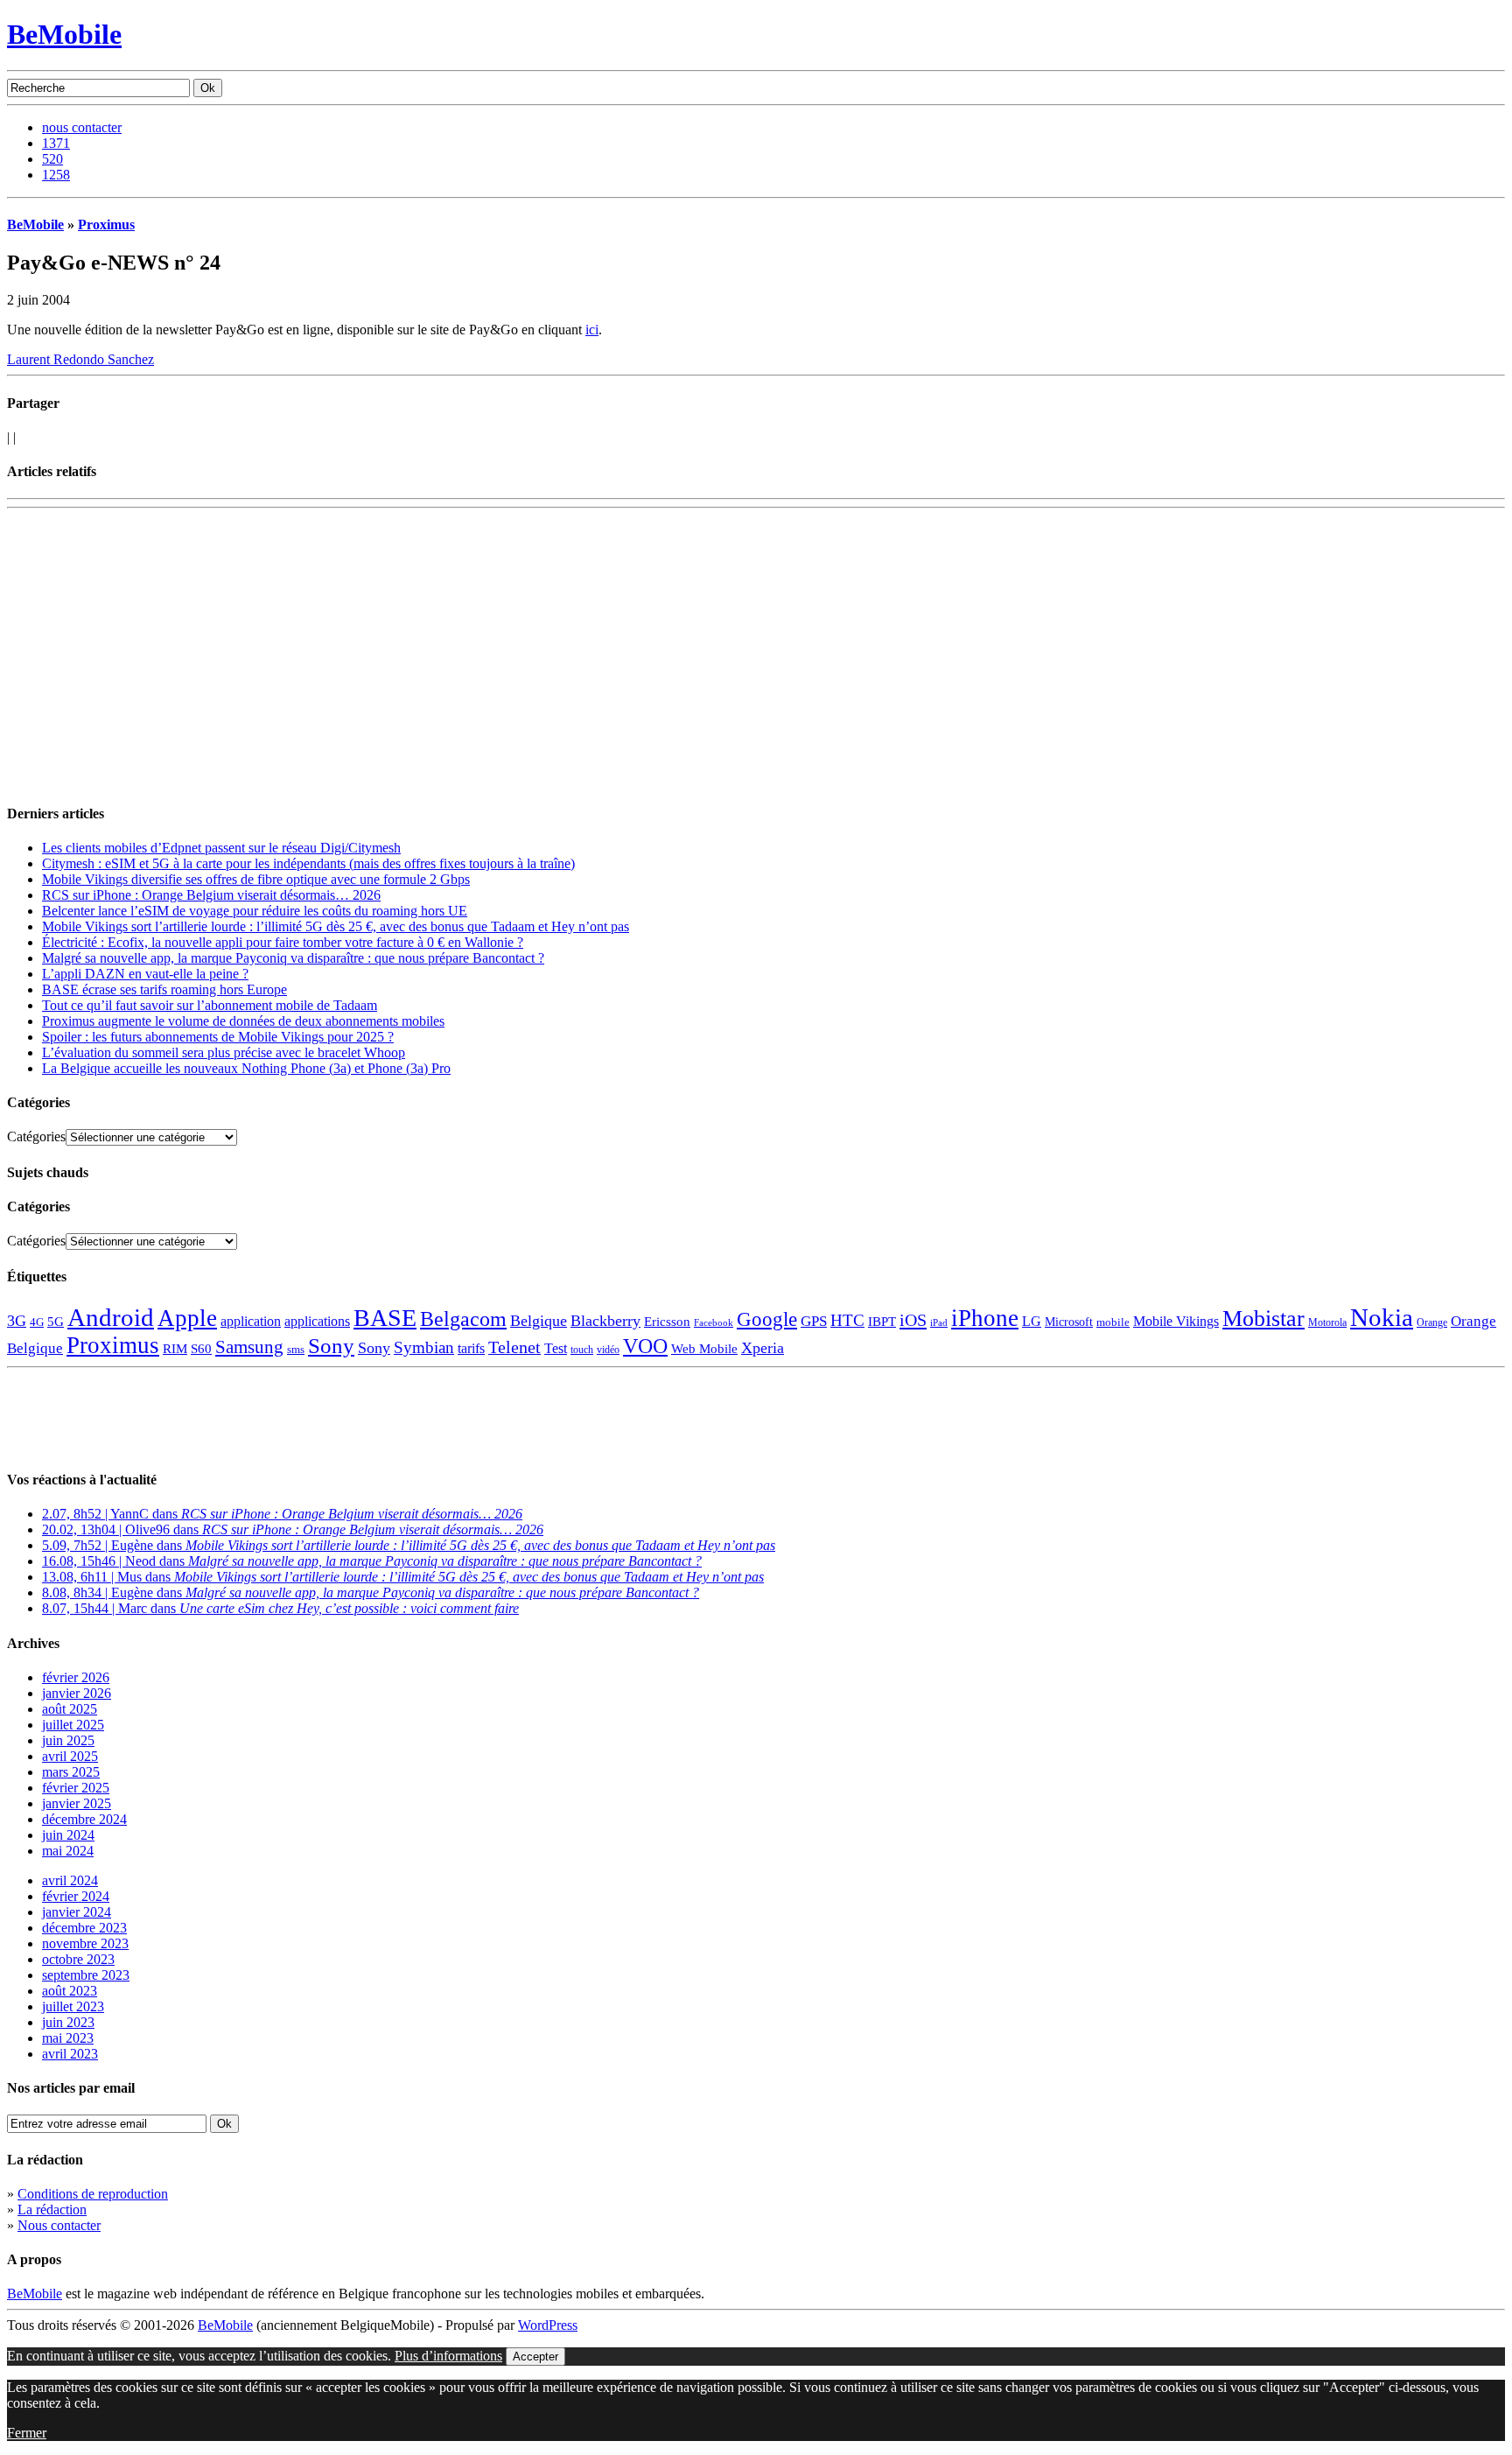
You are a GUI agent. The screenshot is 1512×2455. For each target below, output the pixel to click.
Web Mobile (704, 1349)
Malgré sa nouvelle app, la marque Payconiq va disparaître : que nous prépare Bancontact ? (293, 958)
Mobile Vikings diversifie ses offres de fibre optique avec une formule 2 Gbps (256, 879)
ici (592, 330)
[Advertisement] (212, 542)
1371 (56, 143)
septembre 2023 (86, 1975)
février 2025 (76, 1788)
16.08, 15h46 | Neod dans (372, 1561)
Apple (187, 1318)
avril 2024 (70, 1880)
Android (111, 1317)
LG (1032, 1321)
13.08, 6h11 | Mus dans (403, 1577)
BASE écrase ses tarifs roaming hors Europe (164, 989)
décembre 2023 (84, 1928)
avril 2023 (70, 2054)
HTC (847, 1320)
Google (767, 1319)
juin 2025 (68, 1740)
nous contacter (82, 127)
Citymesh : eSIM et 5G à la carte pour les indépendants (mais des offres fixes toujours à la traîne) (308, 863)
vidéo (608, 1350)
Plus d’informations (448, 2356)
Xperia (763, 1348)
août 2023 (70, 1991)
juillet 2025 (73, 1725)
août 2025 (70, 1709)
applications (317, 1322)
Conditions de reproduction (93, 2194)
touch (582, 1350)
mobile (1113, 1322)
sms (296, 1349)
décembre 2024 (84, 1819)
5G (56, 1322)
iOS (913, 1320)
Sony (331, 1346)
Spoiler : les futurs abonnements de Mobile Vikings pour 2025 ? (218, 1037)
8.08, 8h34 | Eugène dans (371, 1592)
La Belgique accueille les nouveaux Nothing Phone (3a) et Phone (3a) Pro (246, 1068)
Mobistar (1263, 1319)
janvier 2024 (77, 1912)
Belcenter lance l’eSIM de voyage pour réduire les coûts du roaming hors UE (255, 911)
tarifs (471, 1348)
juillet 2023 (73, 2006)
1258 (56, 175)
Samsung (249, 1347)
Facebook (714, 1323)
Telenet (514, 1347)
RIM (175, 1348)
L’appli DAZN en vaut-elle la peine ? (145, 974)
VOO (645, 1346)
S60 (201, 1349)
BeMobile (64, 34)
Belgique (539, 1321)
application (251, 1321)
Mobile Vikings (1176, 1321)
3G (17, 1321)
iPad (939, 1322)
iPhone (985, 1318)
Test (556, 1348)
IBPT (882, 1322)
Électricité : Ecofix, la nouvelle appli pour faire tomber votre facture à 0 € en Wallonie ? (283, 942)
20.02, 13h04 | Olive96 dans (293, 1529)
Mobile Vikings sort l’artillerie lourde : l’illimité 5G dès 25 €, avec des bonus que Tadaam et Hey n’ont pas (336, 926)
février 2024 (76, 1896)
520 (52, 159)
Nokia (1382, 1317)
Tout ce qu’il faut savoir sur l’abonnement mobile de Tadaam (210, 1005)
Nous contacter (59, 2225)
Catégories (36, 1136)
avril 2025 (70, 1756)
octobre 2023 (78, 1959)
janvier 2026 (77, 1693)
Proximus (106, 224)
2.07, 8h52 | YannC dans (282, 1514)
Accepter (535, 2357)
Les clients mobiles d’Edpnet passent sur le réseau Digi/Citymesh (221, 848)
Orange (1432, 1322)
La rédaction (52, 2209)
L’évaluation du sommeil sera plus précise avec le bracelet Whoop (224, 1052)
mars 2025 (71, 1772)
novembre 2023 (85, 1943)
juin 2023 (68, 2022)
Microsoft (1069, 1322)
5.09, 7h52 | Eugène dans (409, 1545)
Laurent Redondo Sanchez (80, 359)
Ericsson (667, 1321)
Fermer (27, 2433)
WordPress (548, 2325)
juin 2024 (68, 1835)
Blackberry (605, 1321)
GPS (814, 1321)
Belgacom (463, 1319)
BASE (385, 1318)
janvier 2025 (77, 1803)
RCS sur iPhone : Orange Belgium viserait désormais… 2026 (211, 895)
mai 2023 (68, 2038)
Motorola (1327, 1322)
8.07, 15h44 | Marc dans (280, 1608)
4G (37, 1322)
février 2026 (76, 1677)
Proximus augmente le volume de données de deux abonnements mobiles (243, 1021)
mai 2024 (68, 1851)
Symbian (424, 1347)
